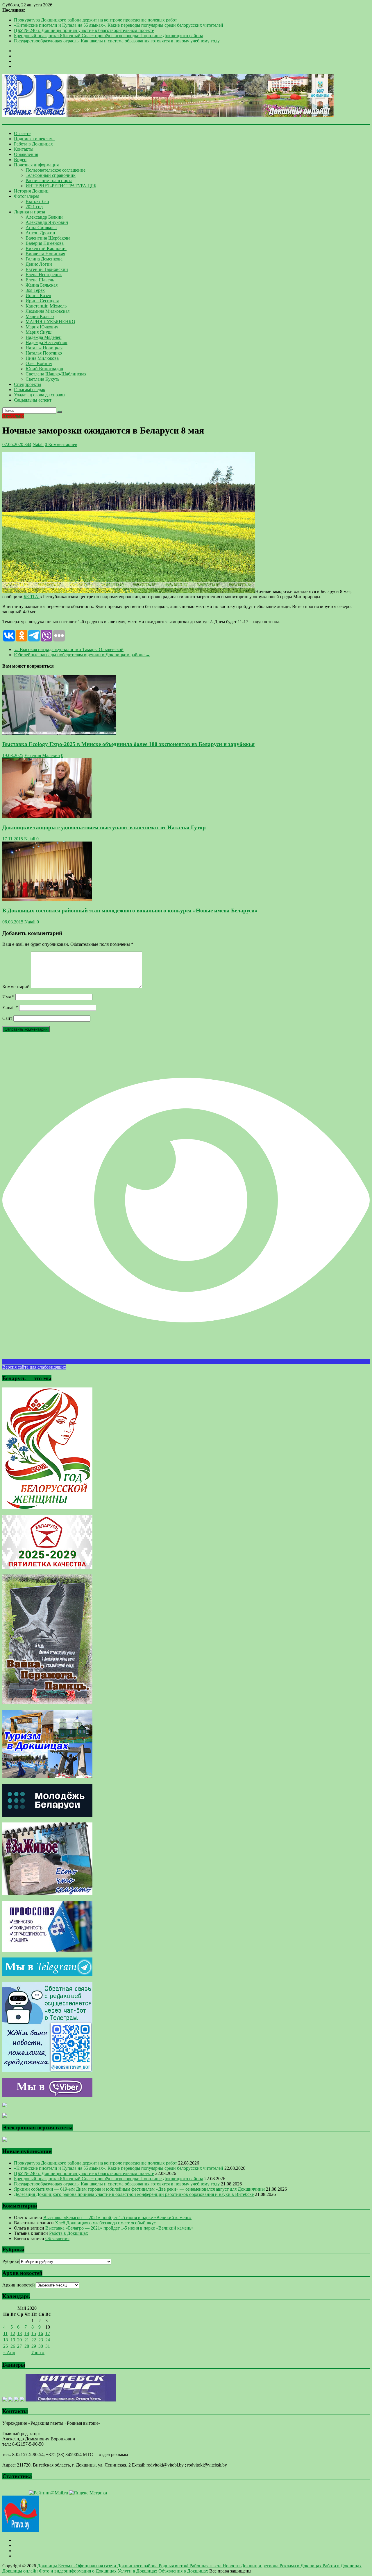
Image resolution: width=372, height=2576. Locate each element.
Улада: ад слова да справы (40, 395)
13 (19, 2333)
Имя (8, 997)
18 (6, 2340)
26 (13, 2346)
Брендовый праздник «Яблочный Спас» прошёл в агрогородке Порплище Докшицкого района (109, 36)
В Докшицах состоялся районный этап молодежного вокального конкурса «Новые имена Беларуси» (130, 911)
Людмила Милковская (48, 311)
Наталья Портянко (44, 353)
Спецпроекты (28, 384)
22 (34, 2340)
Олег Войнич (39, 363)
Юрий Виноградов (44, 369)
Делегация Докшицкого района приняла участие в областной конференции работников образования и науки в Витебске (134, 2194)
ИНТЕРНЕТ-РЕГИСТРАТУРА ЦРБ (61, 186)
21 (27, 2340)
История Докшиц (31, 191)
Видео (20, 160)
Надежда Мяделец (44, 337)
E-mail (10, 1007)
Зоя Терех (35, 290)
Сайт (7, 1018)
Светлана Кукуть (42, 379)
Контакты (24, 149)
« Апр (9, 2353)
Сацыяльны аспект (33, 400)
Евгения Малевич (42, 755)
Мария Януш (39, 332)
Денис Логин (39, 264)
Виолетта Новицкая (45, 254)
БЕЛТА (32, 597)
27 (19, 2346)
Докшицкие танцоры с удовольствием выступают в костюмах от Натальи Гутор (104, 827)
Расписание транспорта (49, 180)
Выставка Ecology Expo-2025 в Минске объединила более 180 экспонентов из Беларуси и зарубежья (128, 744)
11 (5, 2333)
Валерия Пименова (45, 243)
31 (48, 2346)
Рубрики (11, 2261)
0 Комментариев (61, 444)
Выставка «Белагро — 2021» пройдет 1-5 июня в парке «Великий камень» (117, 2218)
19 (13, 2340)
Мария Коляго (40, 316)
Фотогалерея (27, 196)
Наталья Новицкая (44, 348)
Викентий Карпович (46, 248)
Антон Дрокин (40, 233)
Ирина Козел (38, 295)
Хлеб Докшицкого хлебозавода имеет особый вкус (105, 2223)
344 (27, 444)
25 (6, 2346)
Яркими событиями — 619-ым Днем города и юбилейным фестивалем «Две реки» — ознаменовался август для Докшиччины (139, 2189)
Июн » (38, 2353)
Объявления (26, 154)
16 (41, 2333)
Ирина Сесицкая (42, 301)
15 (34, 2333)
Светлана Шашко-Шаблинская (56, 374)
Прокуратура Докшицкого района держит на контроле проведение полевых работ (95, 20)
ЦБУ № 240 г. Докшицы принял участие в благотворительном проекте (84, 30)
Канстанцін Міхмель (46, 306)
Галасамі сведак (30, 390)
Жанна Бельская (42, 285)
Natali (38, 444)
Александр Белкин (44, 217)
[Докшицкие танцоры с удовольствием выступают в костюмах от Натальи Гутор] (47, 816)
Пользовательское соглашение (56, 170)
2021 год (34, 207)
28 (27, 2346)
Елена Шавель (40, 280)
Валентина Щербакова (48, 238)
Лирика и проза (29, 212)
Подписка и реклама (34, 139)
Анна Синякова (41, 228)
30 (41, 2346)
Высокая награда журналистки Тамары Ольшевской (69, 649)
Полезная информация (36, 165)
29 (34, 2346)
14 (27, 2333)
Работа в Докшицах (33, 144)
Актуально (13, 416)
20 (19, 2340)
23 (41, 2340)
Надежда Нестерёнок (46, 343)
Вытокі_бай (37, 201)
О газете (22, 133)
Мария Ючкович (42, 327)
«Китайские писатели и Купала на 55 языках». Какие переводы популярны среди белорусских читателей (119, 25)
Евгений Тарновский (47, 269)
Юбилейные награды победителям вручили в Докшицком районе (82, 655)
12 (13, 2333)
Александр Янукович (47, 222)
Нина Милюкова (42, 358)
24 (48, 2340)
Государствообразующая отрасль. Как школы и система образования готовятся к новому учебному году (117, 41)
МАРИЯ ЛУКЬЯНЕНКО (50, 322)
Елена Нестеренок (44, 275)
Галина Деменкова (44, 259)
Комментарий (16, 987)
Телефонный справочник (51, 175)
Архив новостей (19, 2285)
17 (48, 2333)
